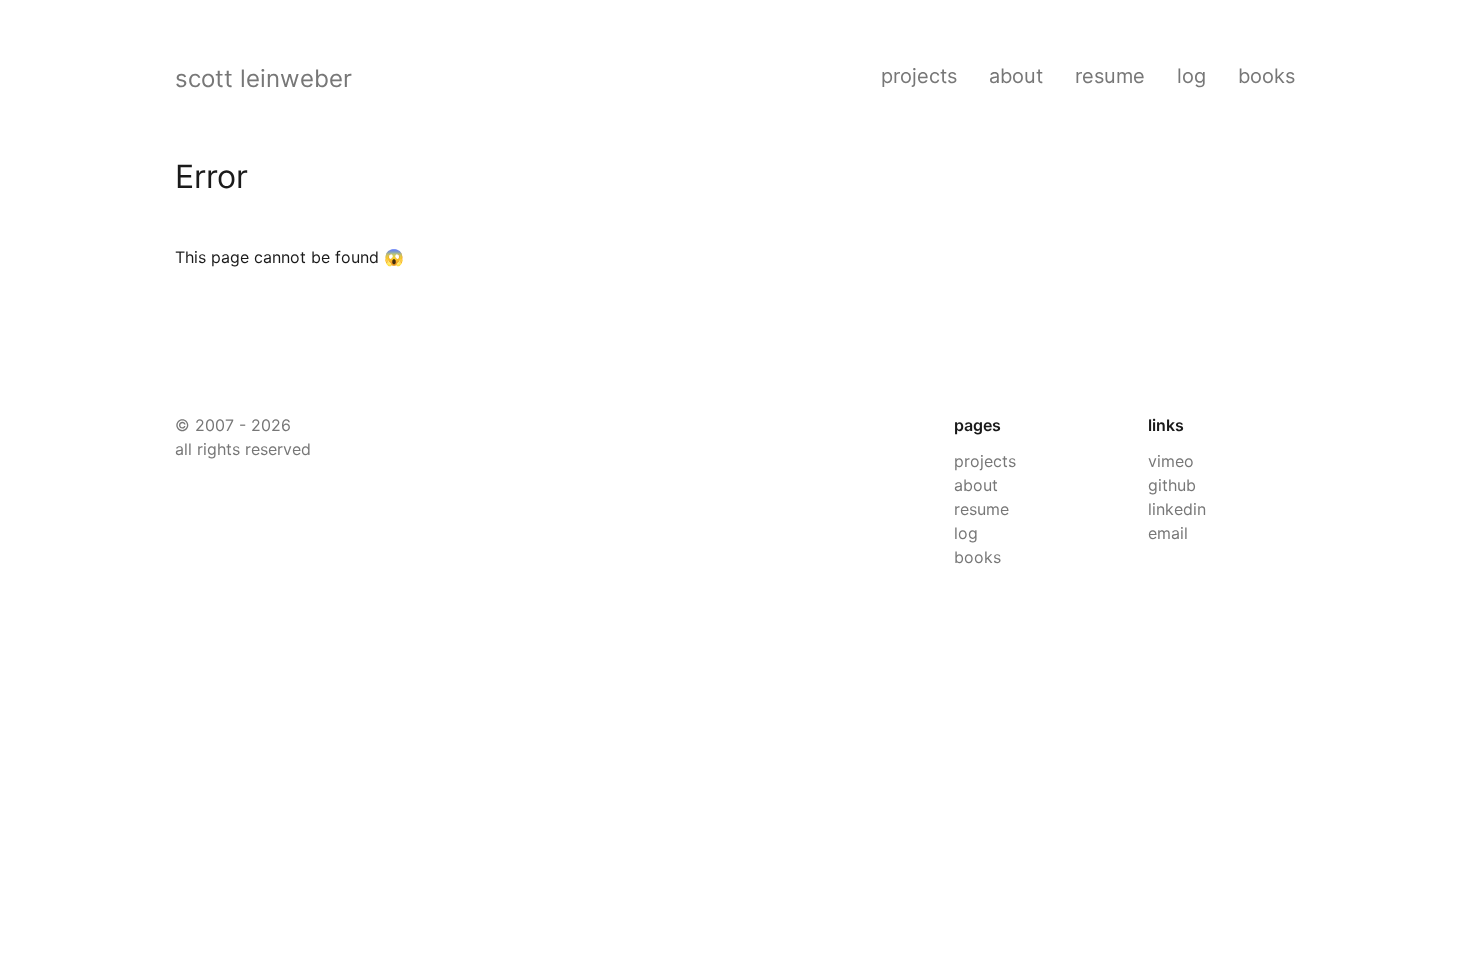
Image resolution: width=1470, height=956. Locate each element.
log (1191, 76)
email (1168, 533)
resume (1110, 76)
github (1172, 485)
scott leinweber (263, 78)
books (1266, 76)
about (1016, 76)
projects (919, 76)
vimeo (1171, 461)
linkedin (1177, 509)
